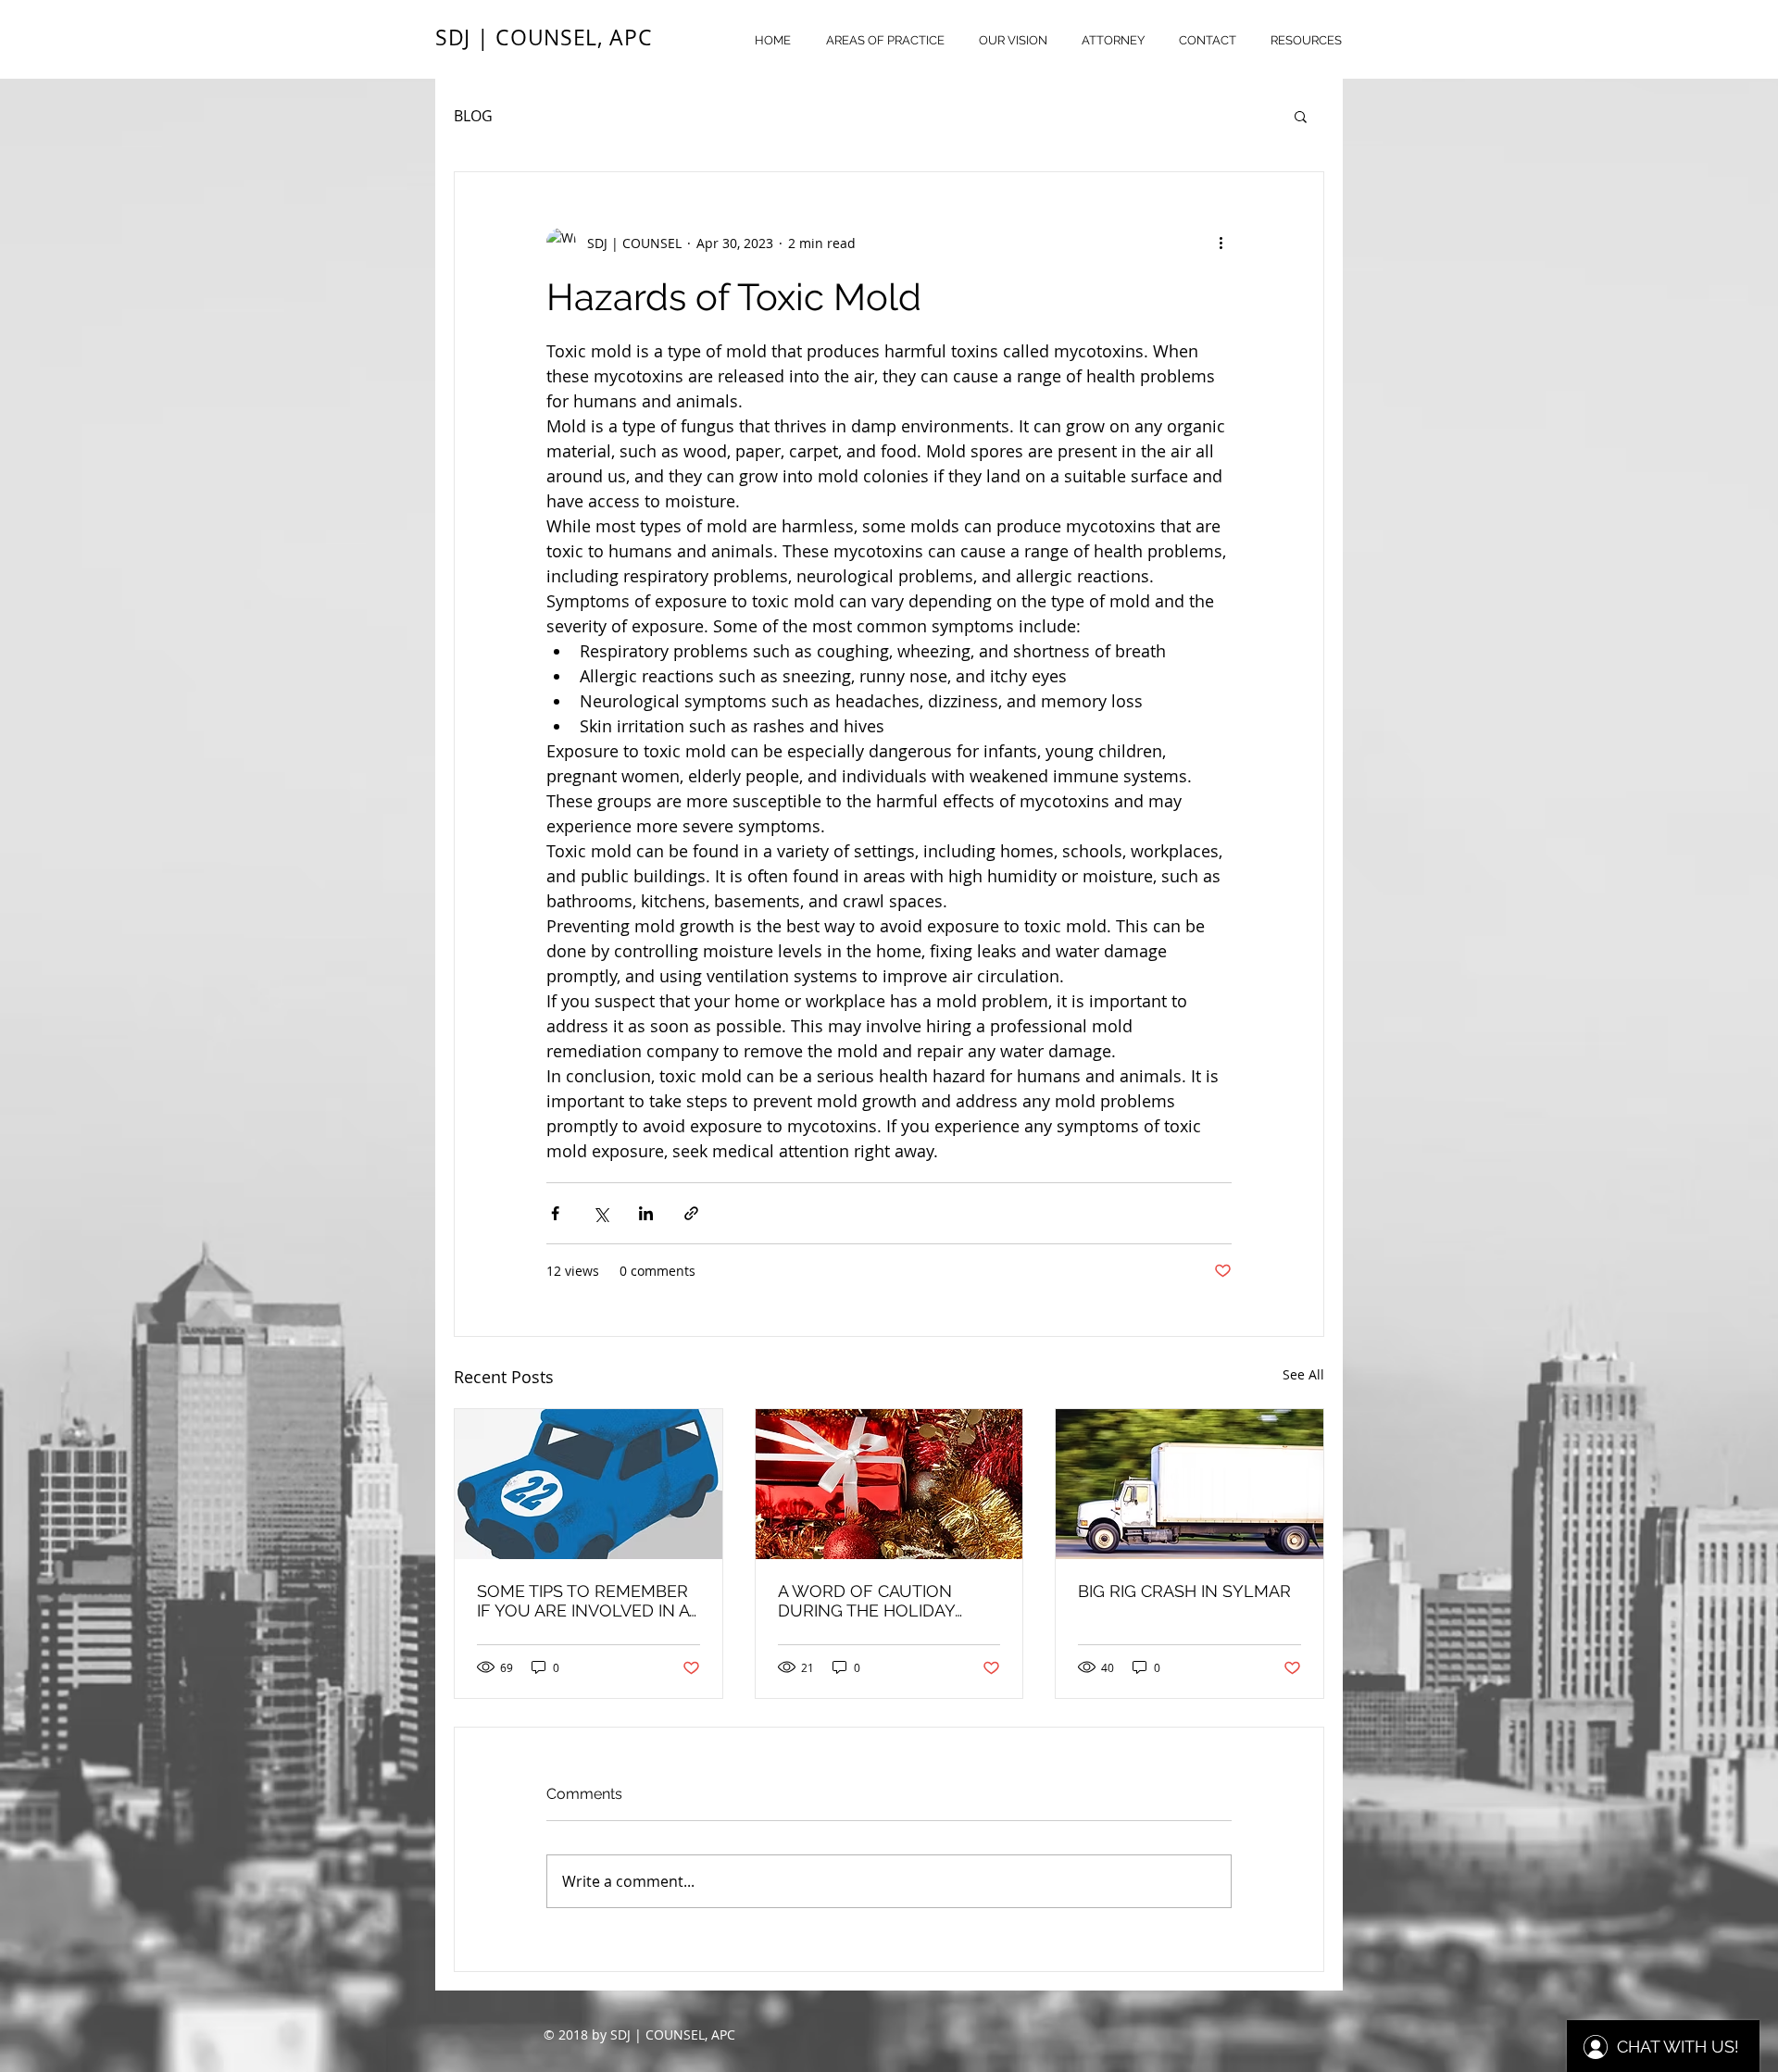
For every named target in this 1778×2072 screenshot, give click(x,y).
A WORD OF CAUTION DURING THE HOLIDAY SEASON (866, 1601)
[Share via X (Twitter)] (601, 1213)
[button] (1301, 116)
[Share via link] (691, 1213)
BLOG (473, 116)
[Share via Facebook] (555, 1213)
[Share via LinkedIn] (646, 1213)
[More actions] (1221, 243)
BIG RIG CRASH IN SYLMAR (1184, 1591)
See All (1303, 1374)
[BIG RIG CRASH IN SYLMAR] (1190, 1484)
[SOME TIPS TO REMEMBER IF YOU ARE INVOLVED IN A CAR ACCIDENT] (588, 1484)
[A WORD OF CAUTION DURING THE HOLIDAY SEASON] (889, 1484)
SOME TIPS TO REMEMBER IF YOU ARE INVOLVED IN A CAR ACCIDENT (583, 1601)
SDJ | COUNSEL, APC (544, 37)
